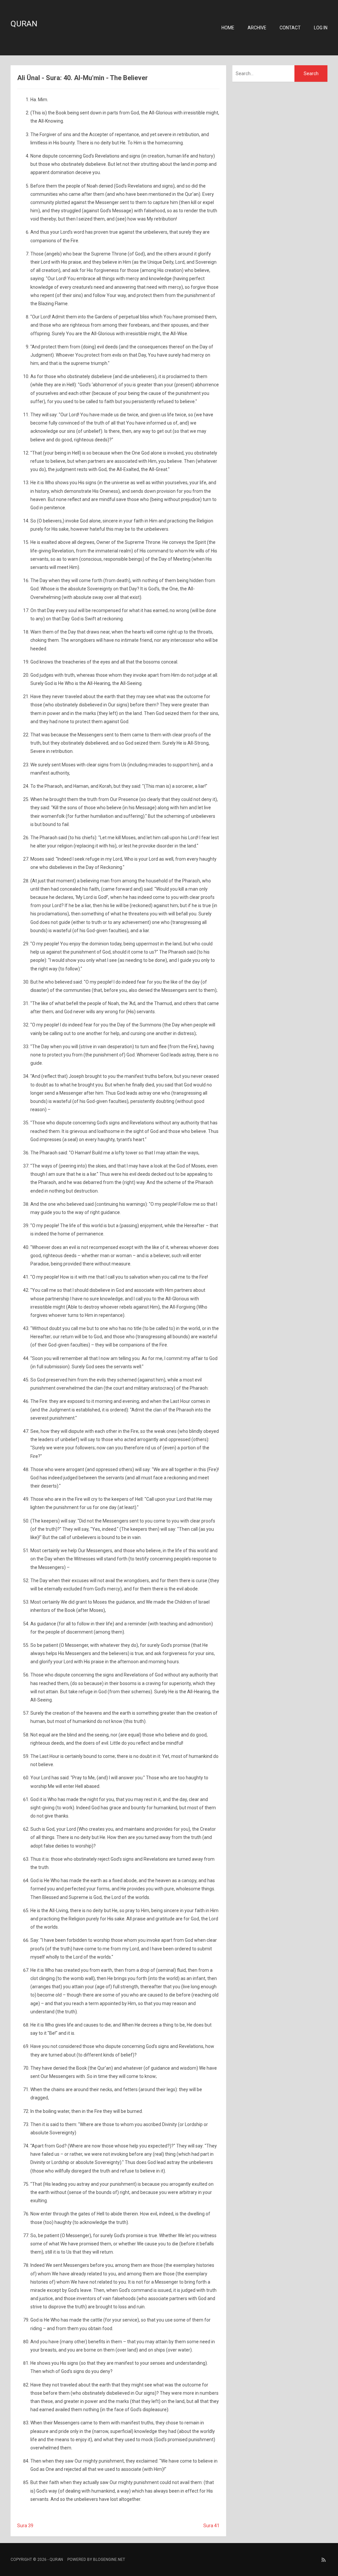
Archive (257, 28)
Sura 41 (211, 2526)
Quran (24, 24)
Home (228, 28)
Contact (290, 28)
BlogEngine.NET (109, 2560)
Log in (321, 28)
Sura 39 (25, 2526)
